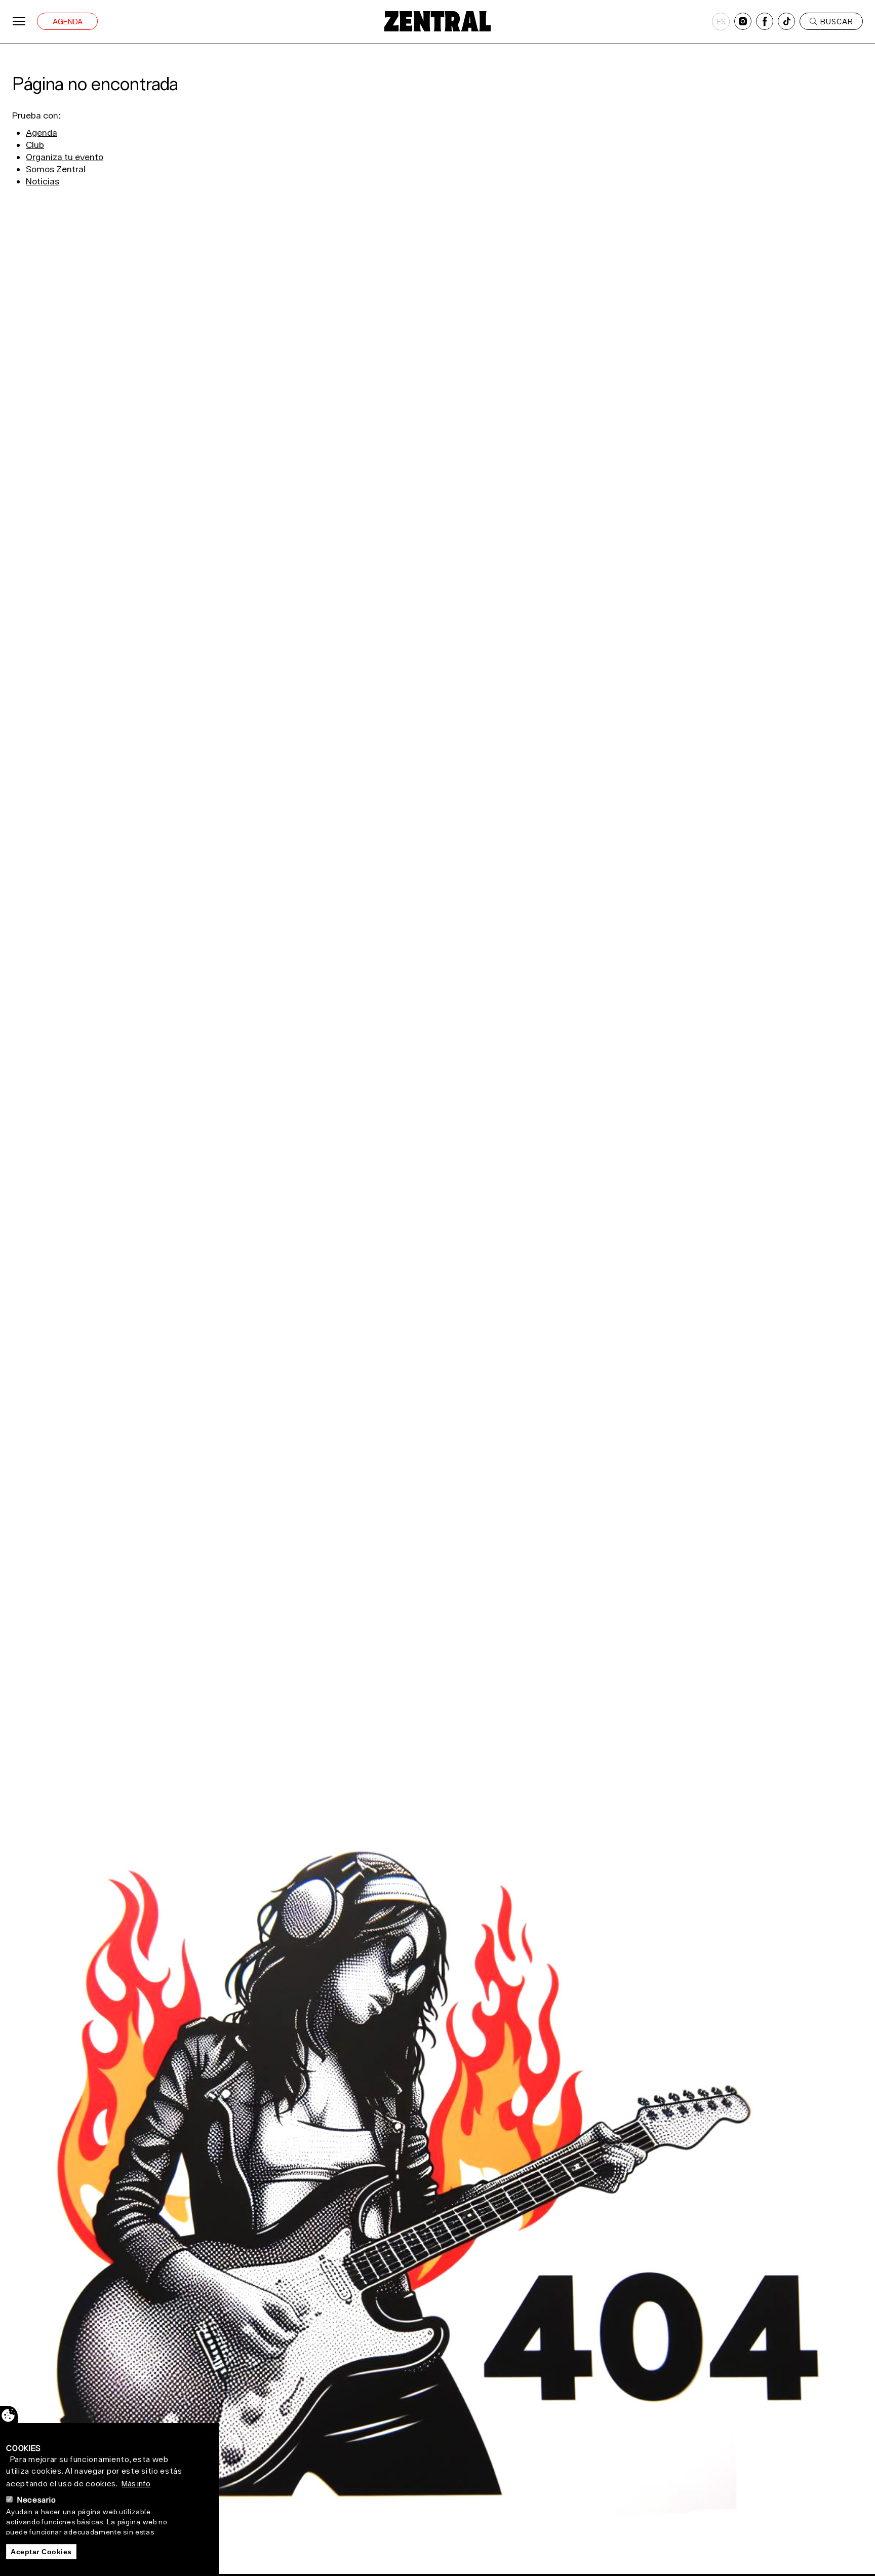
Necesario (36, 2500)
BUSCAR (837, 22)
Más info (136, 2483)
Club (35, 145)
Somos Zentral (56, 169)
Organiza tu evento (65, 157)
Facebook (765, 21)
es (721, 22)
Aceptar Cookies (41, 2551)
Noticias (43, 181)
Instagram (743, 21)
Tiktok (786, 21)
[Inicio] (437, 21)
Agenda (68, 22)
